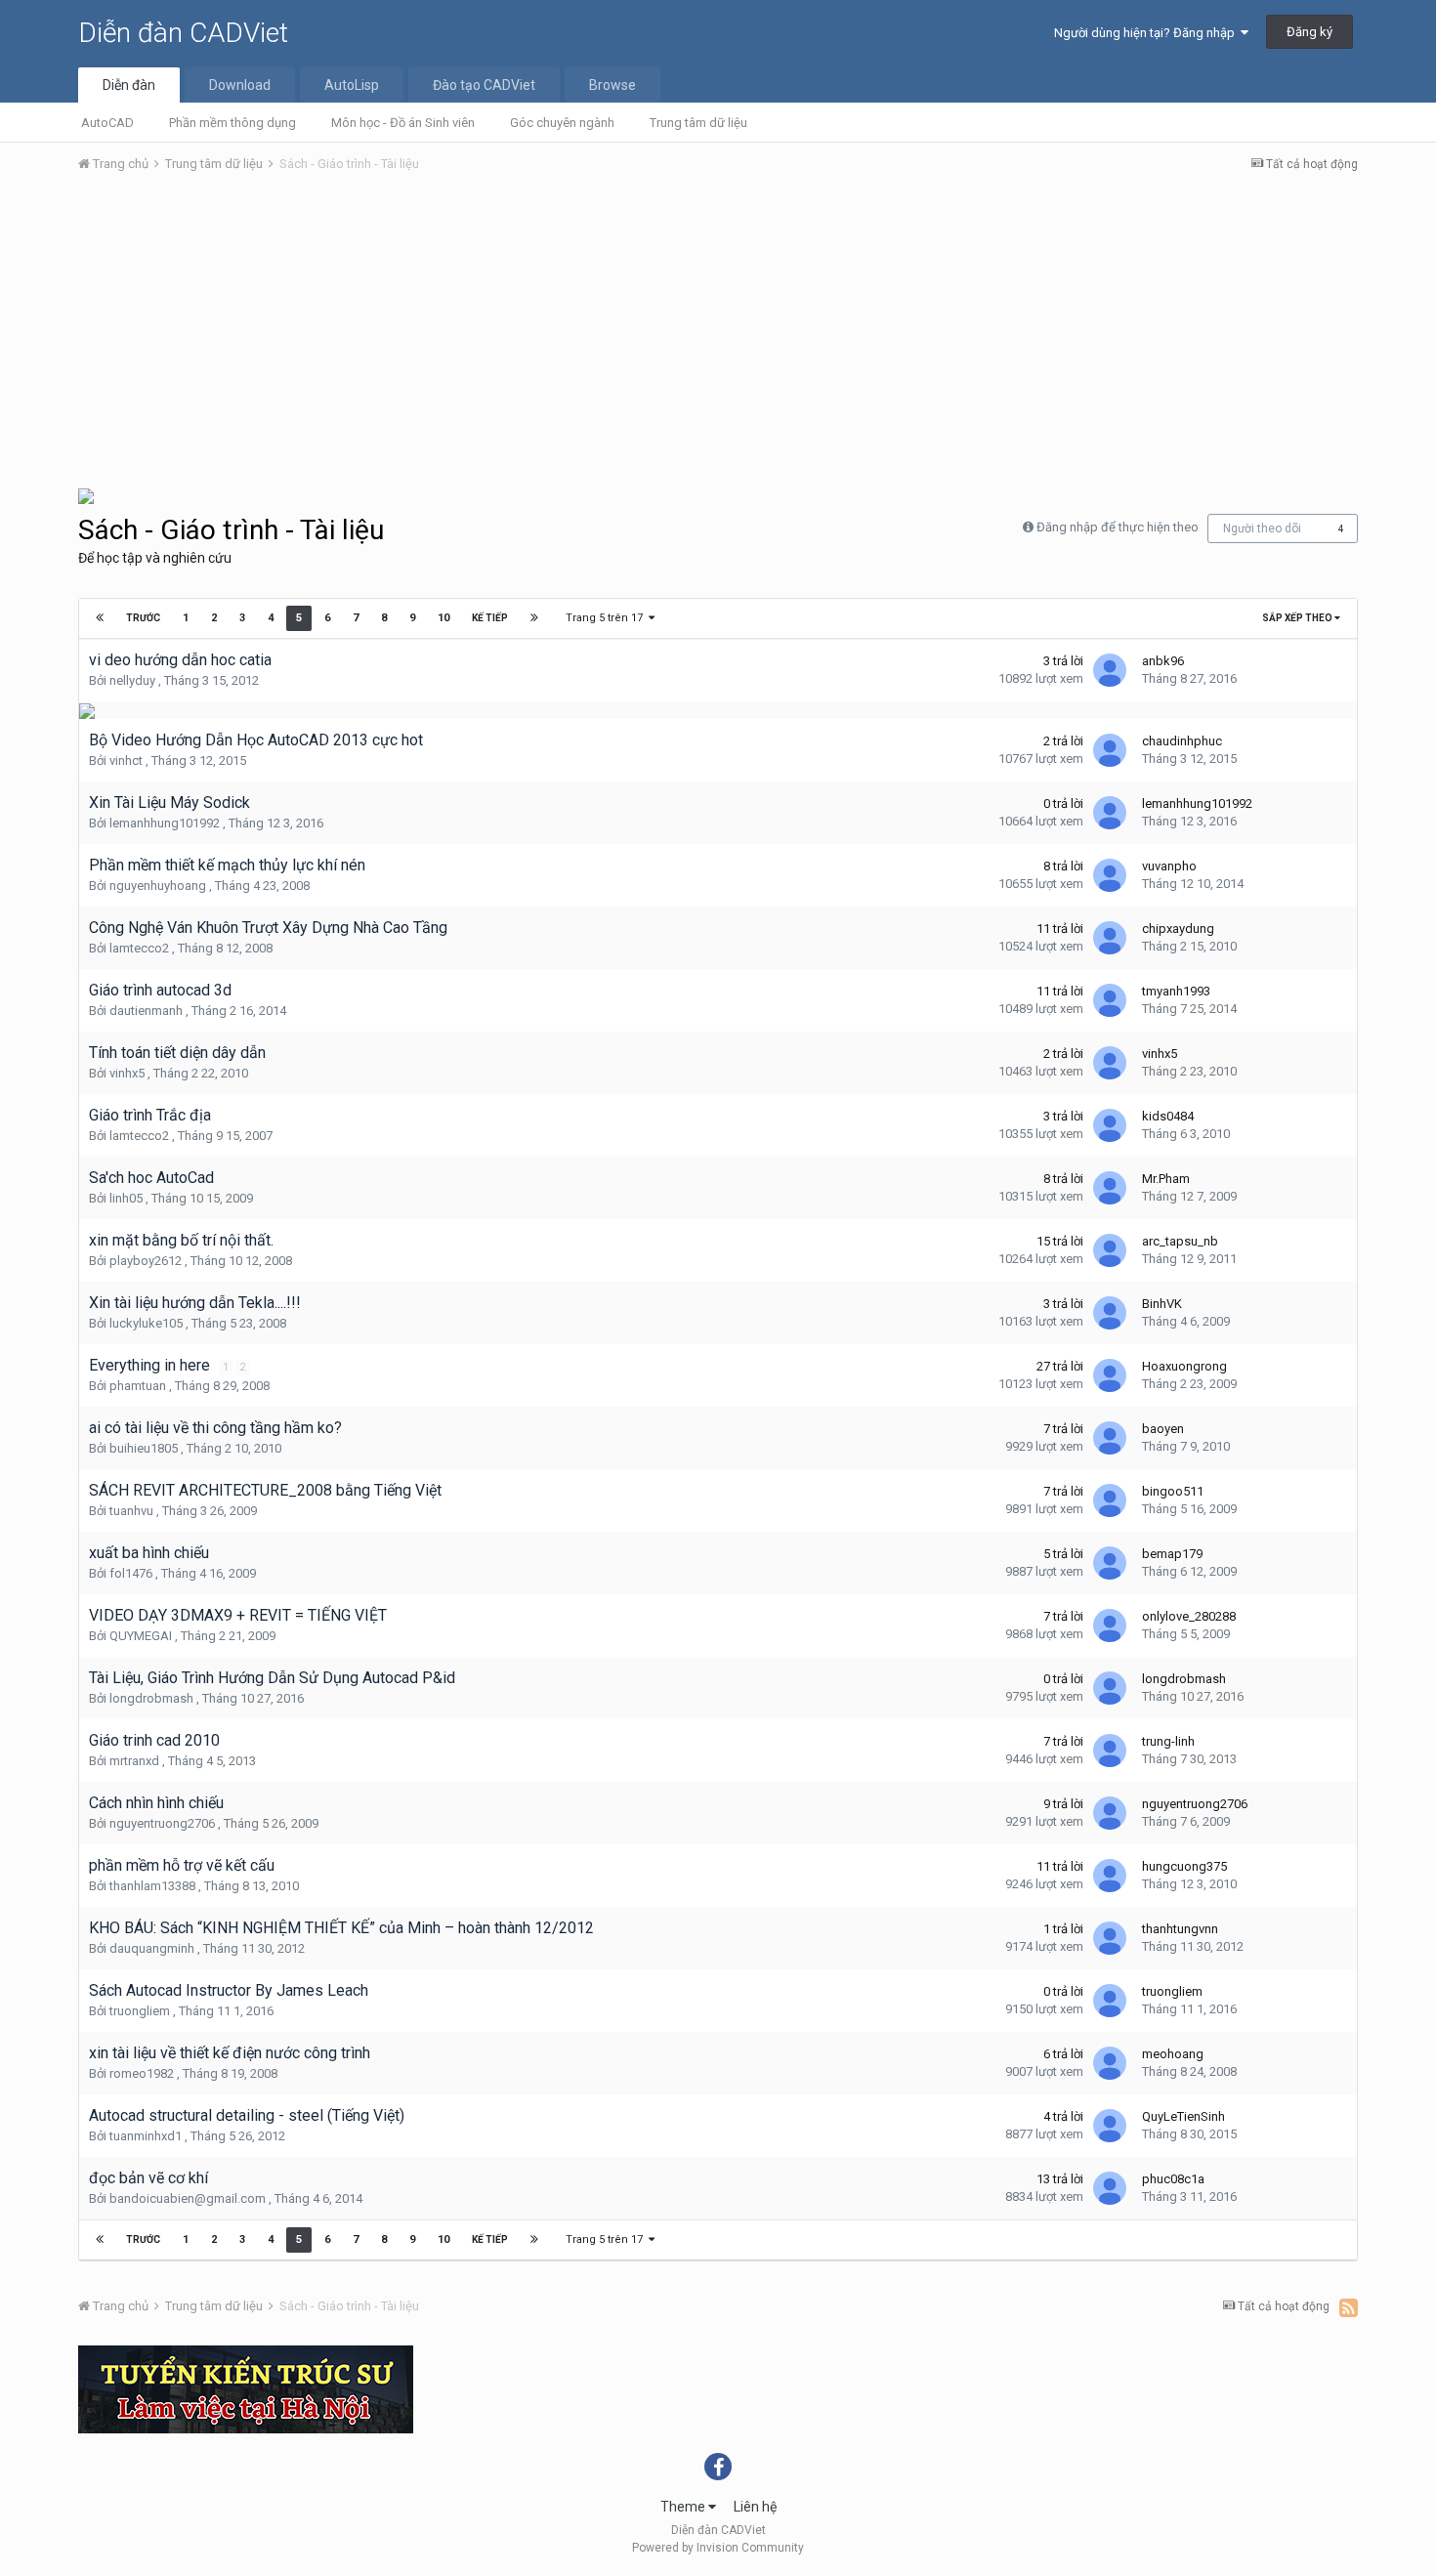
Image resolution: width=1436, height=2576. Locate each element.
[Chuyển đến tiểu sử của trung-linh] (1110, 1751)
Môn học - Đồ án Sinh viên (403, 123)
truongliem (140, 2011)
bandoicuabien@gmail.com (188, 2198)
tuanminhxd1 (146, 2136)
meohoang (1173, 2054)
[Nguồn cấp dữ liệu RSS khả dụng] (1349, 2307)
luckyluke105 (146, 1323)
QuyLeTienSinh (1183, 2116)
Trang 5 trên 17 (607, 618)
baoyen (1163, 1429)
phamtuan (138, 1386)
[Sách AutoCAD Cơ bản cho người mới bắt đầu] (86, 495)
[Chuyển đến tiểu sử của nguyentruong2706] (1110, 1813)
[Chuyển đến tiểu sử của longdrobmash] (1110, 1688)
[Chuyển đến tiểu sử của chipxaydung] (1110, 938)
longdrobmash (151, 1698)
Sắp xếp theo (1298, 618)
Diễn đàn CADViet (183, 33)
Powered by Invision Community (718, 2548)
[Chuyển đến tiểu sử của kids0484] (1110, 1125)
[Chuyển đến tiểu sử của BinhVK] (1110, 1313)
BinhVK (1162, 1304)
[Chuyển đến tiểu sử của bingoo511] (1110, 1500)
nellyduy (132, 680)
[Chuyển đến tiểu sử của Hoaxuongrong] (1110, 1375)
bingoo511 (1173, 1491)
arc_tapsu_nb (1180, 1241)
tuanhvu (131, 1511)
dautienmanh (146, 1011)
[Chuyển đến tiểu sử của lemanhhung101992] (1110, 813)
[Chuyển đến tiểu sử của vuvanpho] (1110, 875)
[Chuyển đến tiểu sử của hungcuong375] (1110, 1876)
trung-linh (1168, 1741)
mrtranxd (134, 1761)
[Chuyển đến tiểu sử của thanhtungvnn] (1110, 1938)
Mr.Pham (1166, 1179)
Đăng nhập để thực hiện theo (1118, 527)
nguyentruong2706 (162, 1823)
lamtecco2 (139, 948)
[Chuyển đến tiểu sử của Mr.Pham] (1110, 1188)
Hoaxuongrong (1184, 1366)
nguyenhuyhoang (158, 886)
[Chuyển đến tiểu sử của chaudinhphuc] (1110, 750)
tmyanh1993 (1176, 991)
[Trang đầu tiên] (100, 618)
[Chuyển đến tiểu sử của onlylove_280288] (1110, 1626)
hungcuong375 (1184, 1866)
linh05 (126, 1198)
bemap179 (1172, 1554)
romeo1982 (142, 2073)
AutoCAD (107, 123)
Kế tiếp (490, 618)
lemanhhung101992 (165, 823)
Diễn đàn (129, 85)
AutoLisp (352, 85)
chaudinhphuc (1182, 741)
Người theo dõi (1262, 528)
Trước (143, 618)
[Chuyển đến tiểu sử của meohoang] (1110, 2063)
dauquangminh (152, 1948)
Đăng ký (1309, 32)
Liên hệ (755, 2507)
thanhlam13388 (152, 1886)
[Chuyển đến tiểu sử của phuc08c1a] (1110, 2188)
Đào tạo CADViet (484, 85)
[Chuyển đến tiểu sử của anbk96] (1110, 670)
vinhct (126, 760)
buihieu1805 (144, 1448)
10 (443, 618)
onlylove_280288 (1189, 1616)
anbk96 (1163, 661)
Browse (612, 85)
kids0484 (1168, 1116)
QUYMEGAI (141, 1636)
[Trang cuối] (534, 618)
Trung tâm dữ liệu (698, 123)
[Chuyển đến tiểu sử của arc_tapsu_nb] (1110, 1250)
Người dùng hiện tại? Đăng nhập (1147, 33)
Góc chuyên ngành (562, 123)
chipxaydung (1178, 929)
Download (240, 85)
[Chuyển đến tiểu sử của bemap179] (1110, 1563)
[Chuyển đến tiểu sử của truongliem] (1110, 2001)
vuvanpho (1169, 866)
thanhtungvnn (1180, 1929)
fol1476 (131, 1573)
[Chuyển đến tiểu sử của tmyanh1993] (1110, 1000)
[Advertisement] (718, 335)
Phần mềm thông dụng (232, 123)
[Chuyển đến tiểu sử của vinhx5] (1110, 1063)
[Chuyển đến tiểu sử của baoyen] (1110, 1438)
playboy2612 (146, 1261)
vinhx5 (127, 1073)
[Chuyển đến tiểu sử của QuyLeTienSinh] (1110, 2126)
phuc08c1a (1173, 2179)
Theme (684, 2507)
